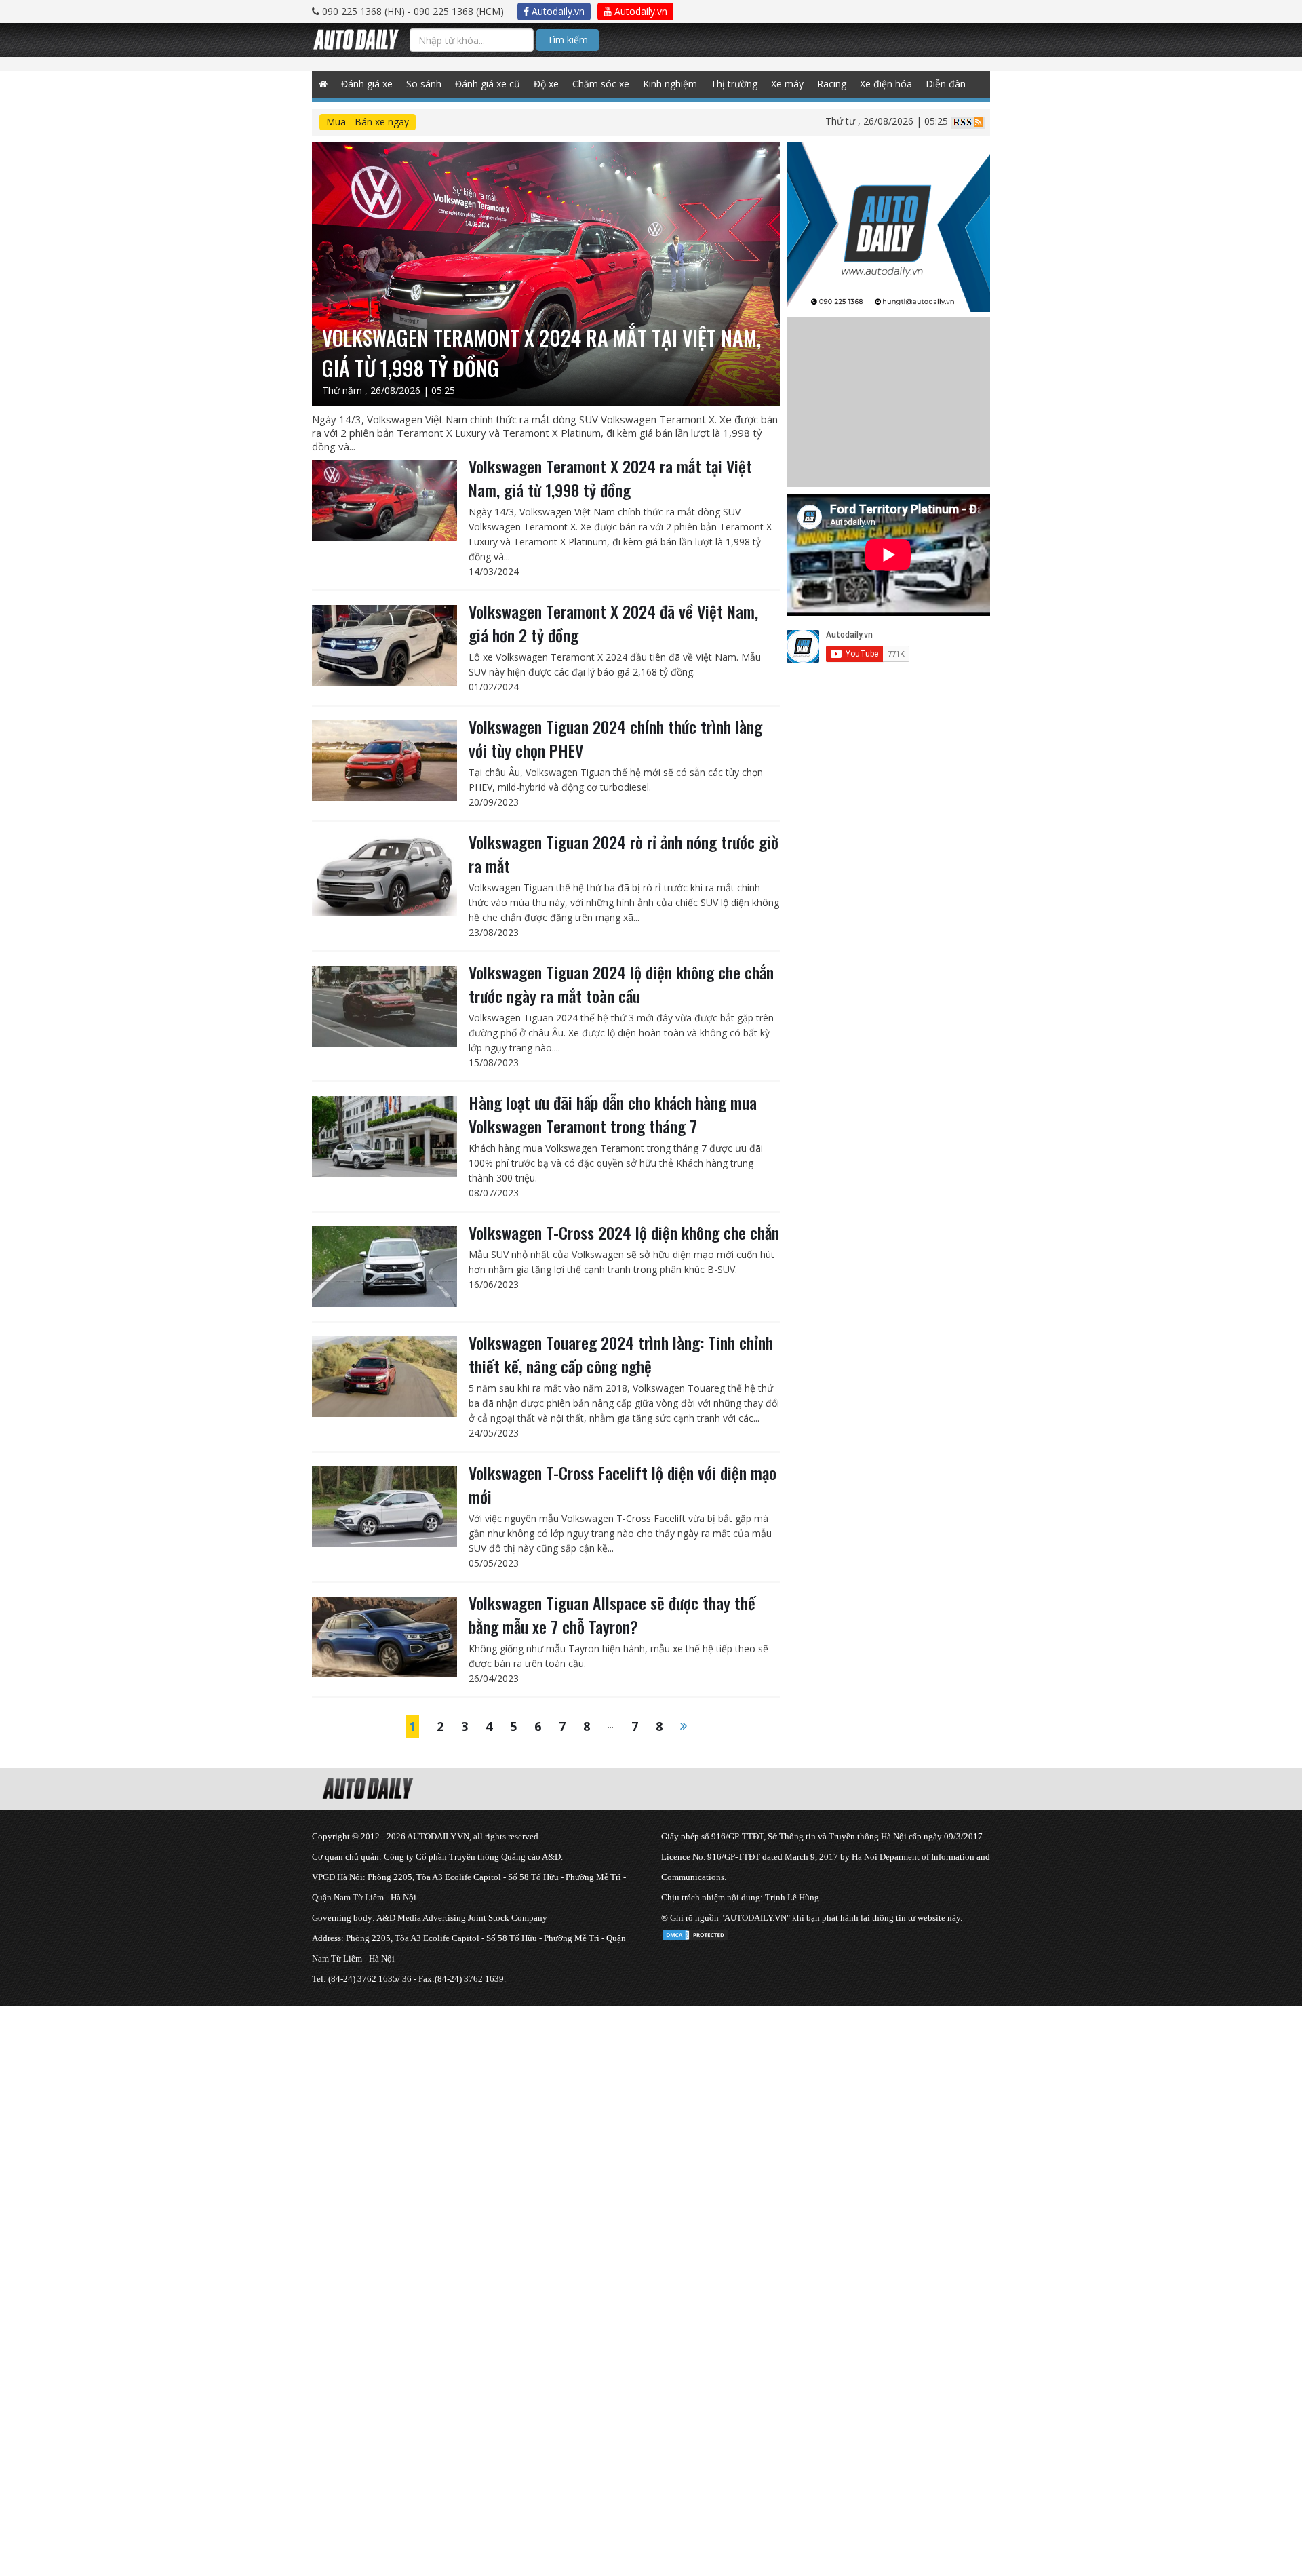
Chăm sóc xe (601, 84)
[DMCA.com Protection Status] (695, 1933)
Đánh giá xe (367, 84)
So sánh (424, 84)
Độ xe (546, 84)
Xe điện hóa (886, 84)
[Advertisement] (407, 2101)
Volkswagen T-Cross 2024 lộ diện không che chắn (624, 1232)
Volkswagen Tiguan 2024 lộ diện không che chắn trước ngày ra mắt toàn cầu (621, 984)
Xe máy (787, 84)
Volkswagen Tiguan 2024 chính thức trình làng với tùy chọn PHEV (615, 738)
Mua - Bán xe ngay (368, 122)
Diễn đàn (946, 84)
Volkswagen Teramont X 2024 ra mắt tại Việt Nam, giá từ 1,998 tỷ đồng (610, 478)
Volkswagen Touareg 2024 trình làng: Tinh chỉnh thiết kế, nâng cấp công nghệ (621, 1354)
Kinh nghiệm (670, 84)
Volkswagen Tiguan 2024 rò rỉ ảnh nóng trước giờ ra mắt (624, 854)
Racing (832, 84)
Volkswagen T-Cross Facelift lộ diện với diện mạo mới (623, 1484)
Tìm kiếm (568, 40)
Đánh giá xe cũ (488, 84)
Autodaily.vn (557, 11)
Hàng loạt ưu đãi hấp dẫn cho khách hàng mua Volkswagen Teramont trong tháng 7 (613, 1114)
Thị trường (734, 84)
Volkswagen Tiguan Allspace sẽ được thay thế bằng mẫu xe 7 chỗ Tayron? (612, 1615)
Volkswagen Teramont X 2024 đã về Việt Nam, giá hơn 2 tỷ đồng (613, 623)
